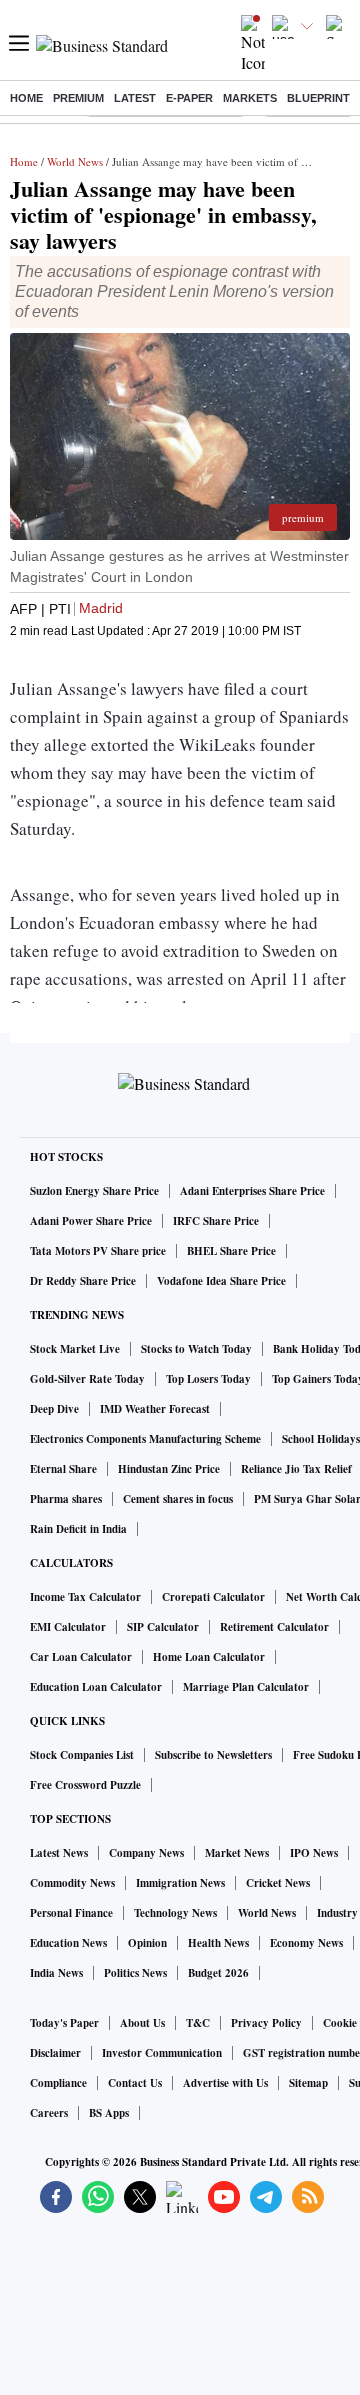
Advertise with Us (225, 2083)
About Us (142, 2023)
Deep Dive (54, 1409)
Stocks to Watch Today (196, 1349)
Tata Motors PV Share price (98, 1251)
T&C (198, 2023)
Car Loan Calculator (81, 1657)
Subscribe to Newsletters (213, 1755)
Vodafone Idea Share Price (221, 1281)
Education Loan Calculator (96, 1687)
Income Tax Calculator (85, 1597)
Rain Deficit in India (78, 1529)
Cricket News (278, 1883)
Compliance (58, 2083)
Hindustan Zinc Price (169, 1469)
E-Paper (189, 98)
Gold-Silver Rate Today (87, 1379)
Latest (135, 98)
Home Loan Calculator (209, 1657)
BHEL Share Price (231, 1251)
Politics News (135, 1973)
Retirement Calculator (274, 1627)
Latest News (59, 1853)
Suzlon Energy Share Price (94, 1191)
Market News (237, 1853)
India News (56, 1973)
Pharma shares (66, 1499)
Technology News (175, 1913)
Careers (49, 2113)
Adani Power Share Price (91, 1221)
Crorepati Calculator (213, 1597)
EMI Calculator (68, 1627)
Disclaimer (55, 2053)
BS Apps (109, 2113)
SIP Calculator (163, 1627)
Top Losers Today (208, 1379)
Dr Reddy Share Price (83, 1281)
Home (26, 98)
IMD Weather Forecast (155, 1409)
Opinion (147, 1943)
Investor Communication (162, 2053)
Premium (78, 98)
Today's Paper (64, 2023)
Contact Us (135, 2083)
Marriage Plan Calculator (246, 1687)
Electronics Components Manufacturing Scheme (145, 1439)
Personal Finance (71, 1913)
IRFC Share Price (216, 1221)
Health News (218, 1943)
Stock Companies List (82, 1755)
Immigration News (180, 1883)
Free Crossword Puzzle (85, 1785)
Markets (250, 98)
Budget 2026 (218, 1973)
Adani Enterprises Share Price (252, 1191)
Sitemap (308, 2083)
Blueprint (318, 98)
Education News (68, 1943)
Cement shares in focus (178, 1499)
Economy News (306, 1943)
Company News (146, 1853)
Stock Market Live (75, 1349)
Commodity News (72, 1883)
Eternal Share (63, 1469)
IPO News (314, 1853)
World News (75, 161)
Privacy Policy (266, 2023)
